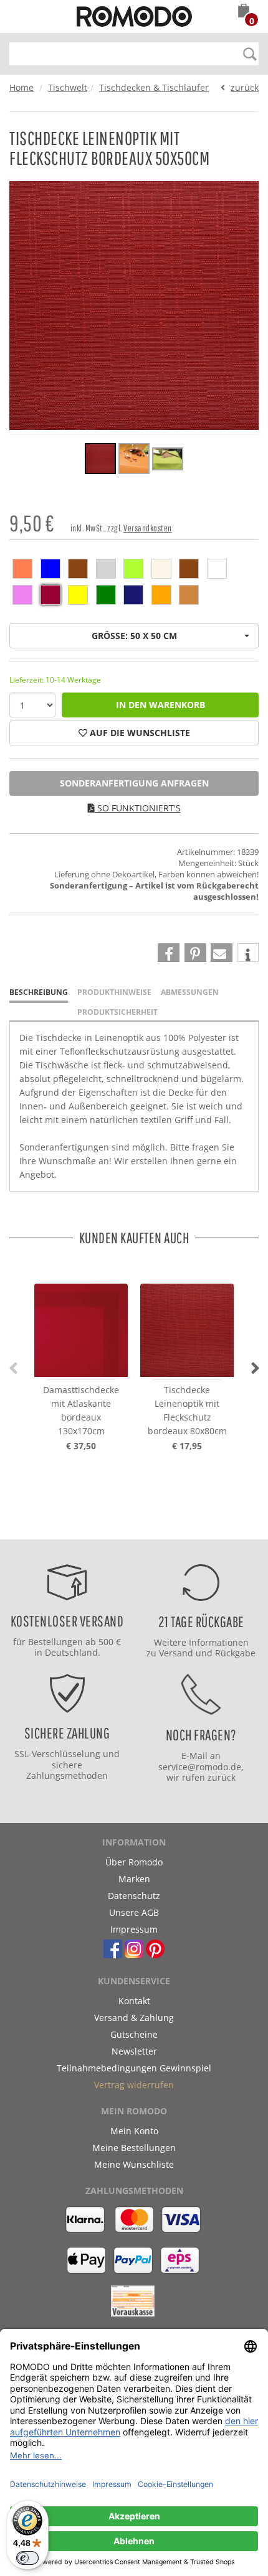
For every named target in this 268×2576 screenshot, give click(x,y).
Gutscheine (134, 2034)
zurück (245, 87)
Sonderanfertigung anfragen (134, 783)
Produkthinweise (114, 992)
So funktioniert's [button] (138, 808)
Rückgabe (235, 1653)
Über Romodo (134, 1862)
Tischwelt (68, 87)
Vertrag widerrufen (134, 2085)
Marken (134, 1879)
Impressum (134, 1929)
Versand (176, 1653)
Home (22, 87)
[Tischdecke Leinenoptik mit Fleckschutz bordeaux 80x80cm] (187, 1319)
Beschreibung (39, 992)
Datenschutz (134, 1896)
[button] (244, 12)
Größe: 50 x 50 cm (134, 636)
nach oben (130, 1527)
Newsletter (134, 2051)
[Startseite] (134, 18)
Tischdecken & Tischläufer (154, 87)
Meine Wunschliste (134, 2164)
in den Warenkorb (160, 705)
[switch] (27, 2558)
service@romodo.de (200, 1767)
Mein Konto (134, 2131)
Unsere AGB (134, 1912)
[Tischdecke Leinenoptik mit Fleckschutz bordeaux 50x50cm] (100, 460)
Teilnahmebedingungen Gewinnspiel (134, 2068)
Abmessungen (190, 992)
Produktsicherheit (117, 1012)
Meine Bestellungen (134, 2148)
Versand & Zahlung (134, 2018)
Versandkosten (148, 528)
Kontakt (134, 2001)
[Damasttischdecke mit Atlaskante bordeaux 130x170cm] (81, 1319)
